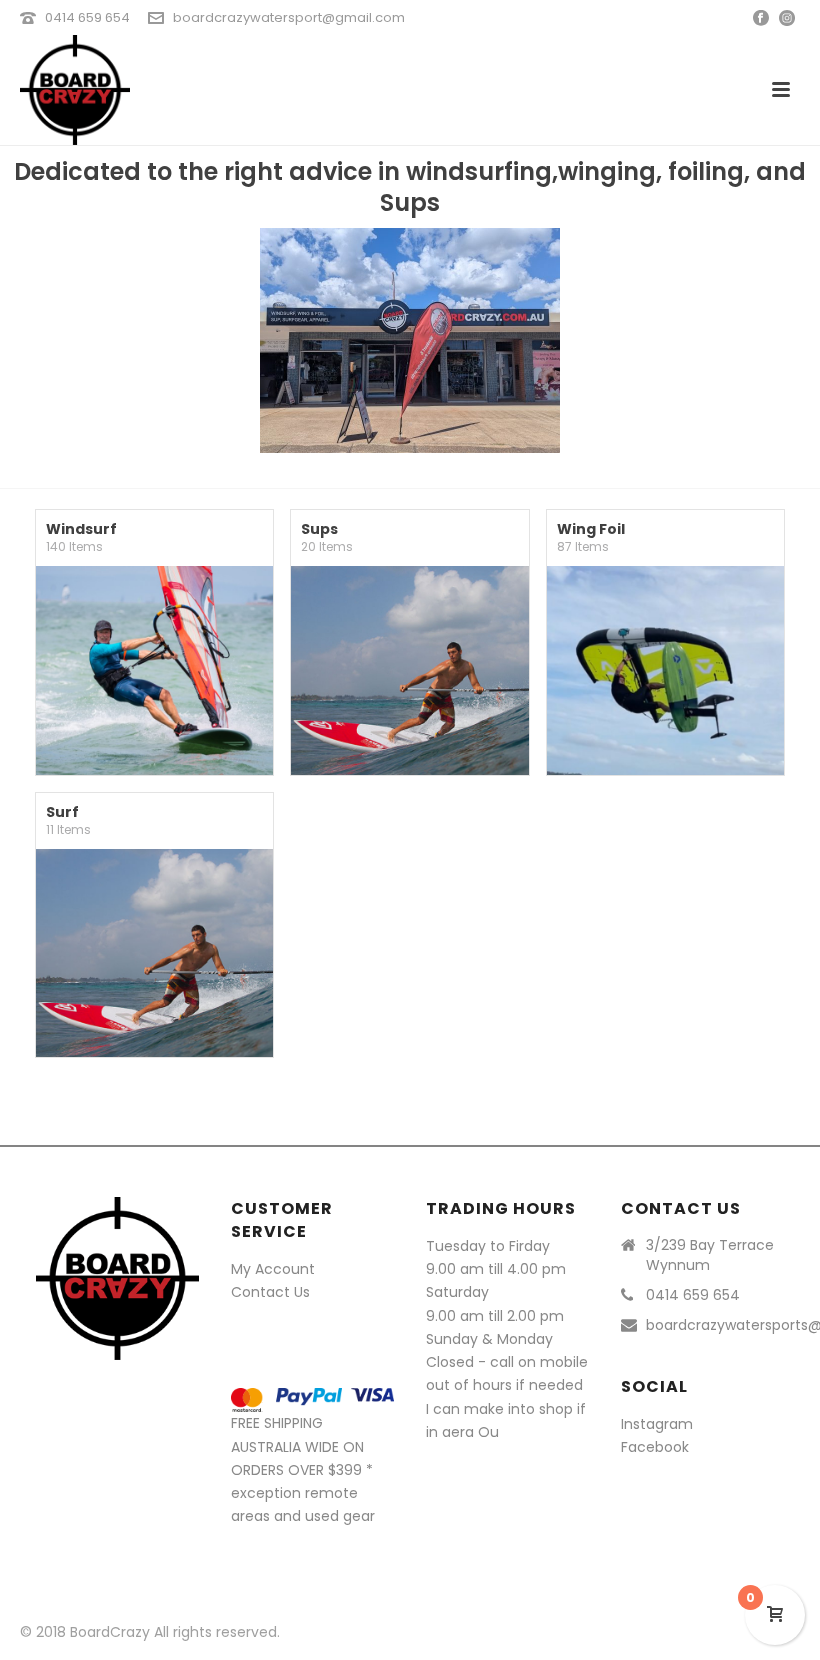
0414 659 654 (87, 17)
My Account (273, 1269)
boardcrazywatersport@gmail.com (289, 17)
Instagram (657, 1424)
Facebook (655, 1447)
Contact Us (270, 1292)
